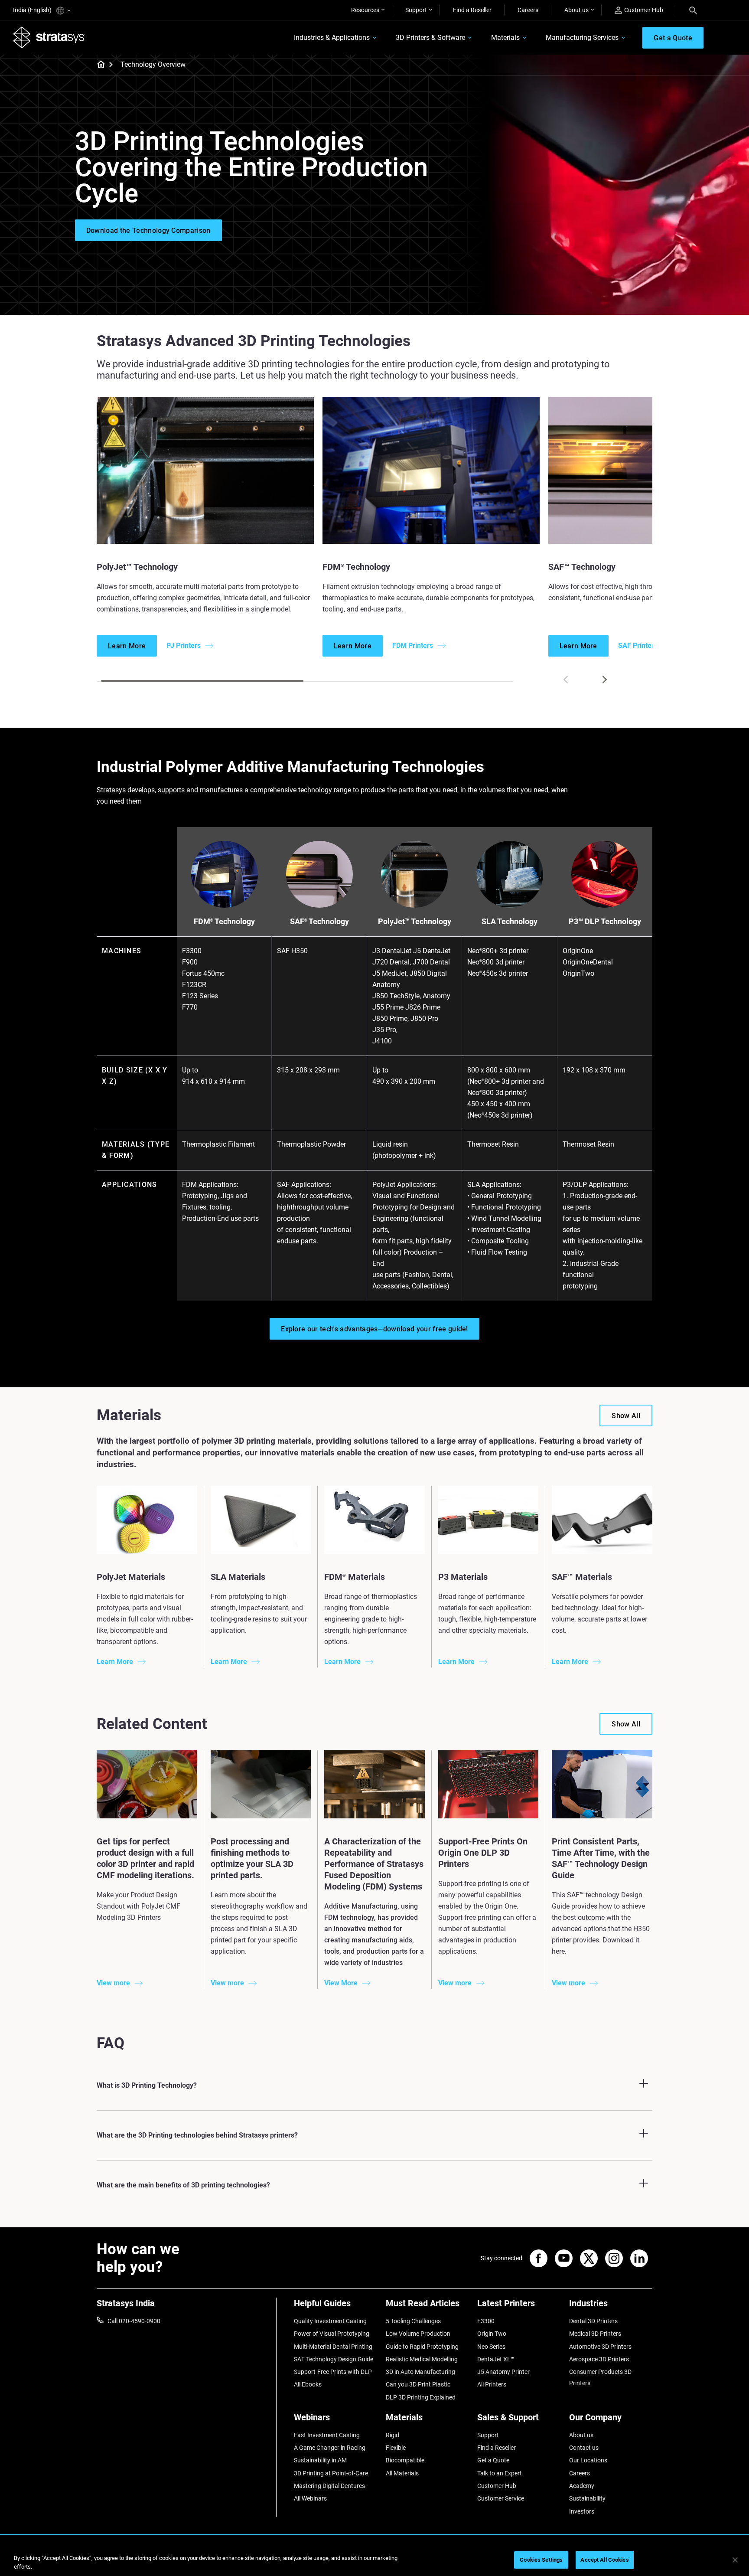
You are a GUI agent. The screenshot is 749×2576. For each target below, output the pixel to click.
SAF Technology (319, 921)
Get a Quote (493, 2460)
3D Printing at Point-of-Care (331, 2473)
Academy (582, 2486)
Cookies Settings (541, 2560)
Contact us (584, 2448)
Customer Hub (644, 10)
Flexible (396, 2448)
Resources (365, 10)
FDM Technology (224, 921)
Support (416, 10)
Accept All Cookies (604, 2560)
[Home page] (98, 65)
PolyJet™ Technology (415, 921)
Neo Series (491, 2347)
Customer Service (501, 2498)
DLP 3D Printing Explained (421, 2397)
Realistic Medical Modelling (422, 2359)
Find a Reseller (472, 10)
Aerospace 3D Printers (599, 2359)
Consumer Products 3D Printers (600, 2377)
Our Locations (588, 2460)
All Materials (402, 2473)
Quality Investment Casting (330, 2321)
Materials (505, 38)
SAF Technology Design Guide (334, 2359)
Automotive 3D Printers (600, 2347)
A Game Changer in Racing (330, 2448)
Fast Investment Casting (327, 2435)
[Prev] (566, 680)
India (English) (33, 10)
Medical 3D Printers (595, 2334)
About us (576, 10)
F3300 (486, 2321)
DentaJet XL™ (496, 2359)
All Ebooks (308, 2384)
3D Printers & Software (430, 38)
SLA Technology (510, 921)
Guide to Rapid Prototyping (422, 2347)
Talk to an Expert (500, 2473)
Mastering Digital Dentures (329, 2486)
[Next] (605, 680)
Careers (528, 10)
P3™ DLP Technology (605, 921)
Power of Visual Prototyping (332, 2334)
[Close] (735, 2560)
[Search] (693, 10)
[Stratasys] (49, 37)
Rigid (392, 2435)
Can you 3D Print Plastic (418, 2384)
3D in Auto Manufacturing (420, 2372)
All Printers (492, 2384)
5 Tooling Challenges (413, 2321)
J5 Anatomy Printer (503, 2372)
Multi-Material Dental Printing (333, 2347)
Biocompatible (405, 2460)
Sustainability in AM (320, 2460)
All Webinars (310, 2498)
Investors (582, 2511)
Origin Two (492, 2334)
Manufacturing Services (582, 38)
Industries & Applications (332, 38)
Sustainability (587, 2498)
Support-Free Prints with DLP (333, 2372)
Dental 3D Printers (593, 2321)
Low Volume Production (418, 2334)
